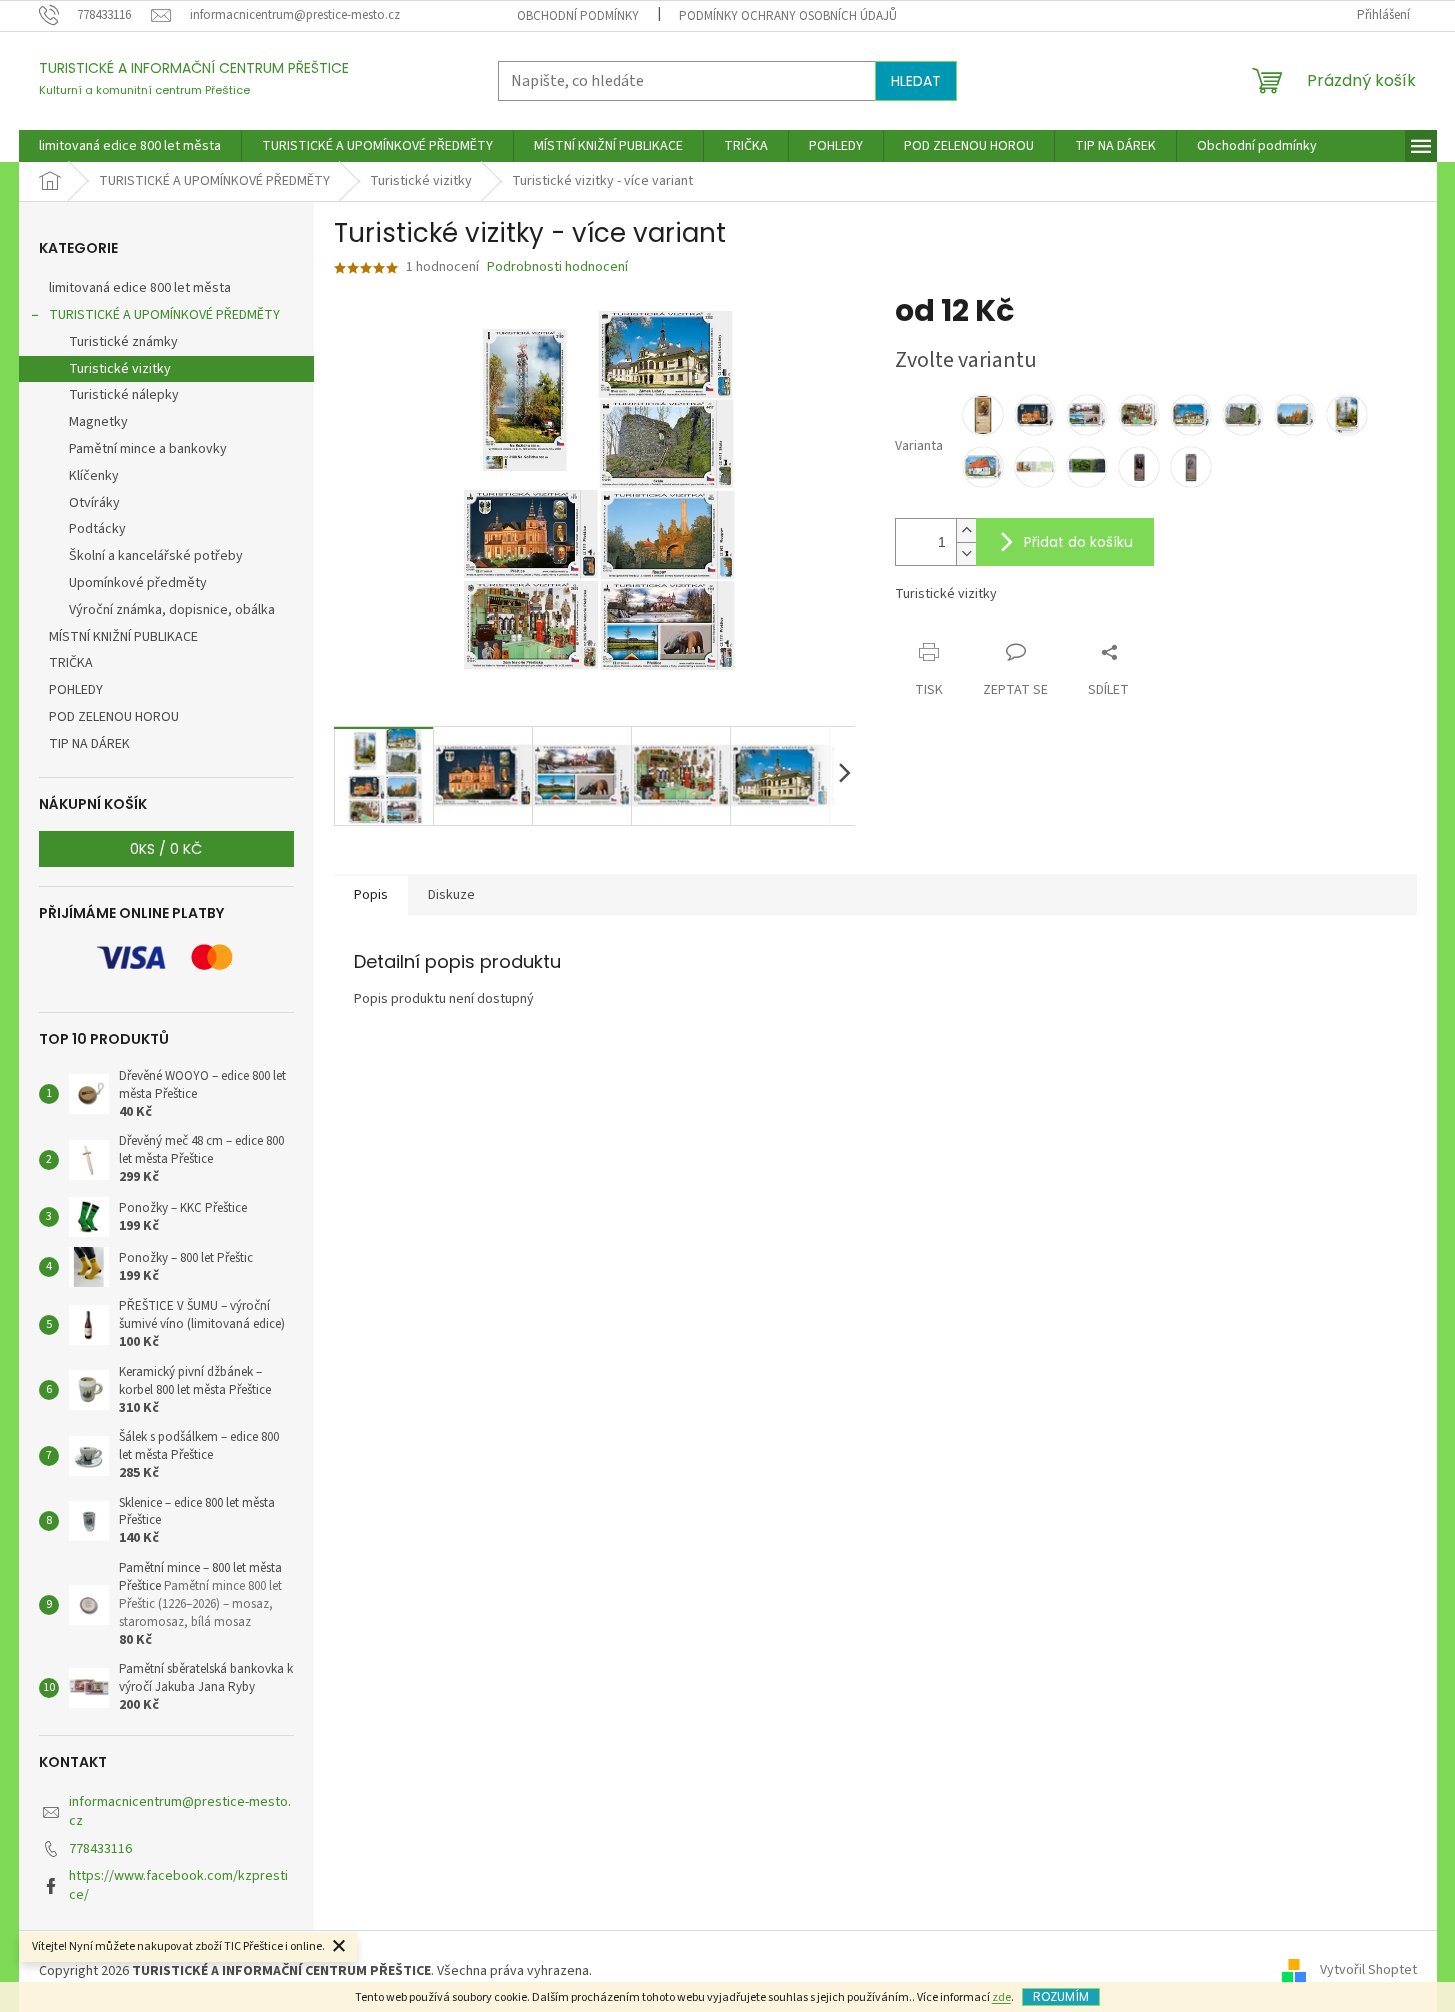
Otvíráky (94, 503)
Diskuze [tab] (451, 895)
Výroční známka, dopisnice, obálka (172, 610)
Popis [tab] (371, 895)
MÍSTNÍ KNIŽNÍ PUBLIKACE (123, 637)
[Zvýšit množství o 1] (966, 530)
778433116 (100, 1849)
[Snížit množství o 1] (966, 553)
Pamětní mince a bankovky (148, 449)
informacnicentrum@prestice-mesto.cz (180, 1811)
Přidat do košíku (1078, 542)
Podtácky (97, 529)
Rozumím (1061, 1996)
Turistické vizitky (120, 369)
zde (1001, 1997)
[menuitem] (130, 146)
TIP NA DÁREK (89, 744)
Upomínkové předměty (138, 583)
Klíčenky (94, 476)
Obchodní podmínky (578, 16)
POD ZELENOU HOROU (114, 717)
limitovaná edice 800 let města (140, 288)
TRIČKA (71, 663)
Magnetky (98, 422)
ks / (166, 849)
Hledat (916, 81)
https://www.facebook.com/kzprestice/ (178, 1885)
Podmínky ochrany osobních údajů (788, 16)
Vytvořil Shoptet (1368, 1971)
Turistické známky (123, 342)
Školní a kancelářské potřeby (156, 556)
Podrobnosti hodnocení (557, 267)
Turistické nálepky (124, 395)
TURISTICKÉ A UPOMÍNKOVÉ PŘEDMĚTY (164, 315)
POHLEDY (76, 690)
